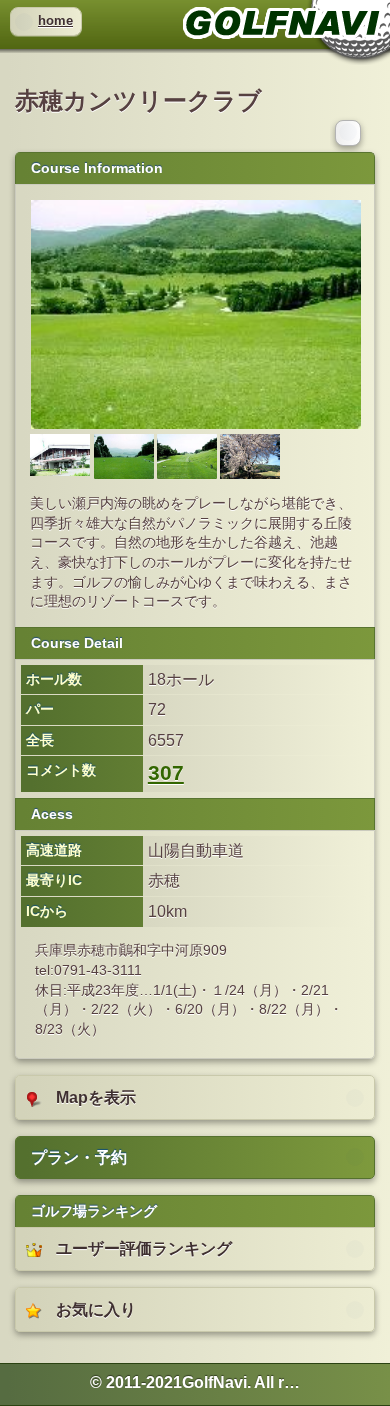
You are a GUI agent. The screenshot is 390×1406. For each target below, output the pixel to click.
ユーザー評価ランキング (144, 1248)
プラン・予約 (79, 1157)
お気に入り (96, 1309)
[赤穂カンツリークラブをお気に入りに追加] (350, 132)
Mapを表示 (96, 1097)
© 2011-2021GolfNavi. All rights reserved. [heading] (195, 1382)
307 (166, 773)
